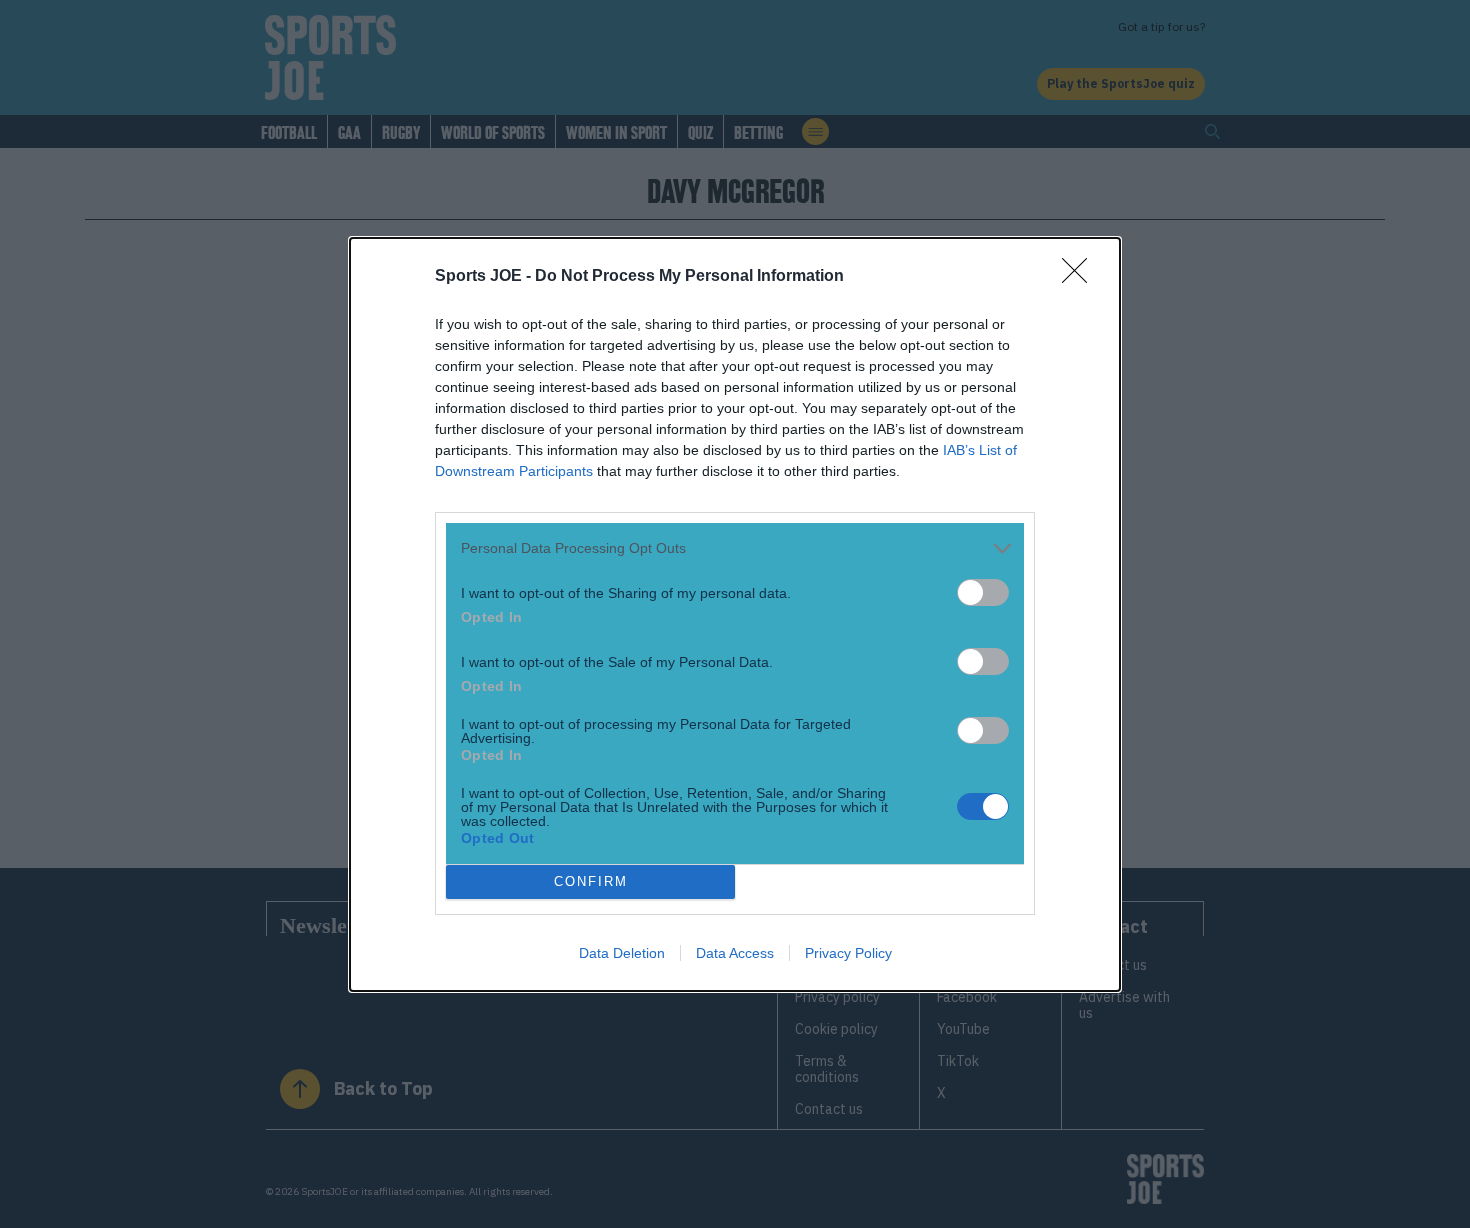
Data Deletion (622, 953)
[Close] (1081, 277)
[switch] (983, 592)
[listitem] (735, 548)
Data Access (735, 953)
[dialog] (735, 614)
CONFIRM (591, 881)
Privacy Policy (848, 953)
